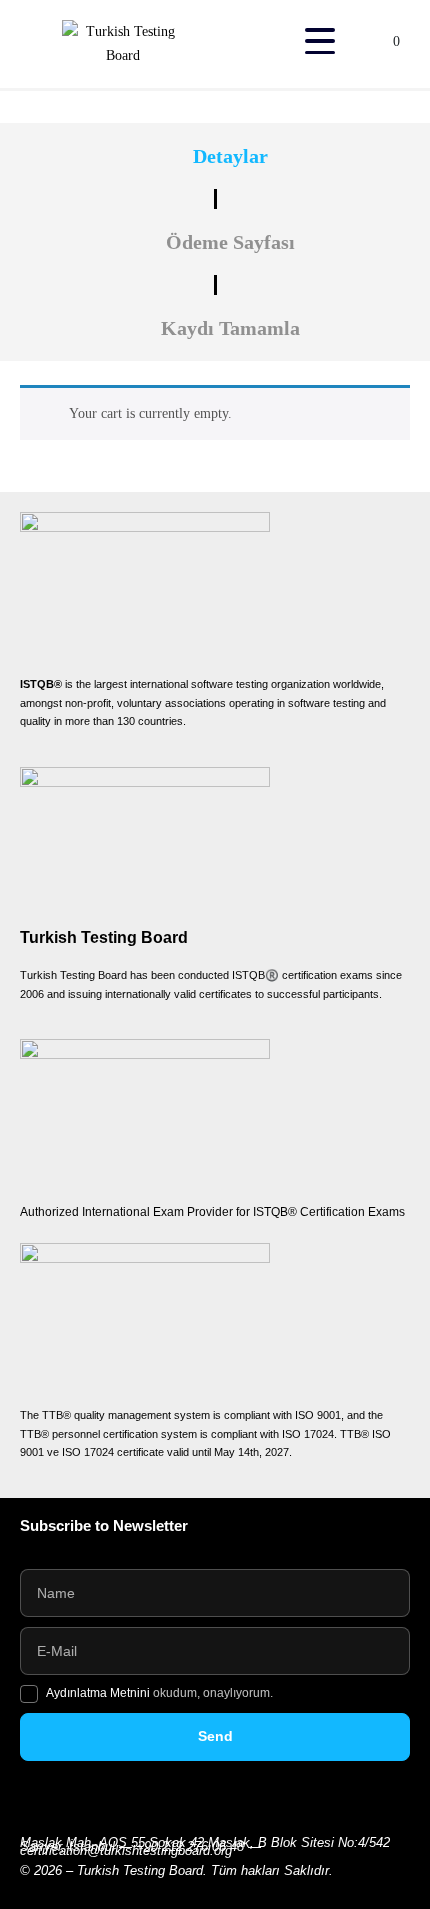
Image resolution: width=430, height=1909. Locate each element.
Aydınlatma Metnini (99, 1693)
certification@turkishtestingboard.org (126, 1850)
